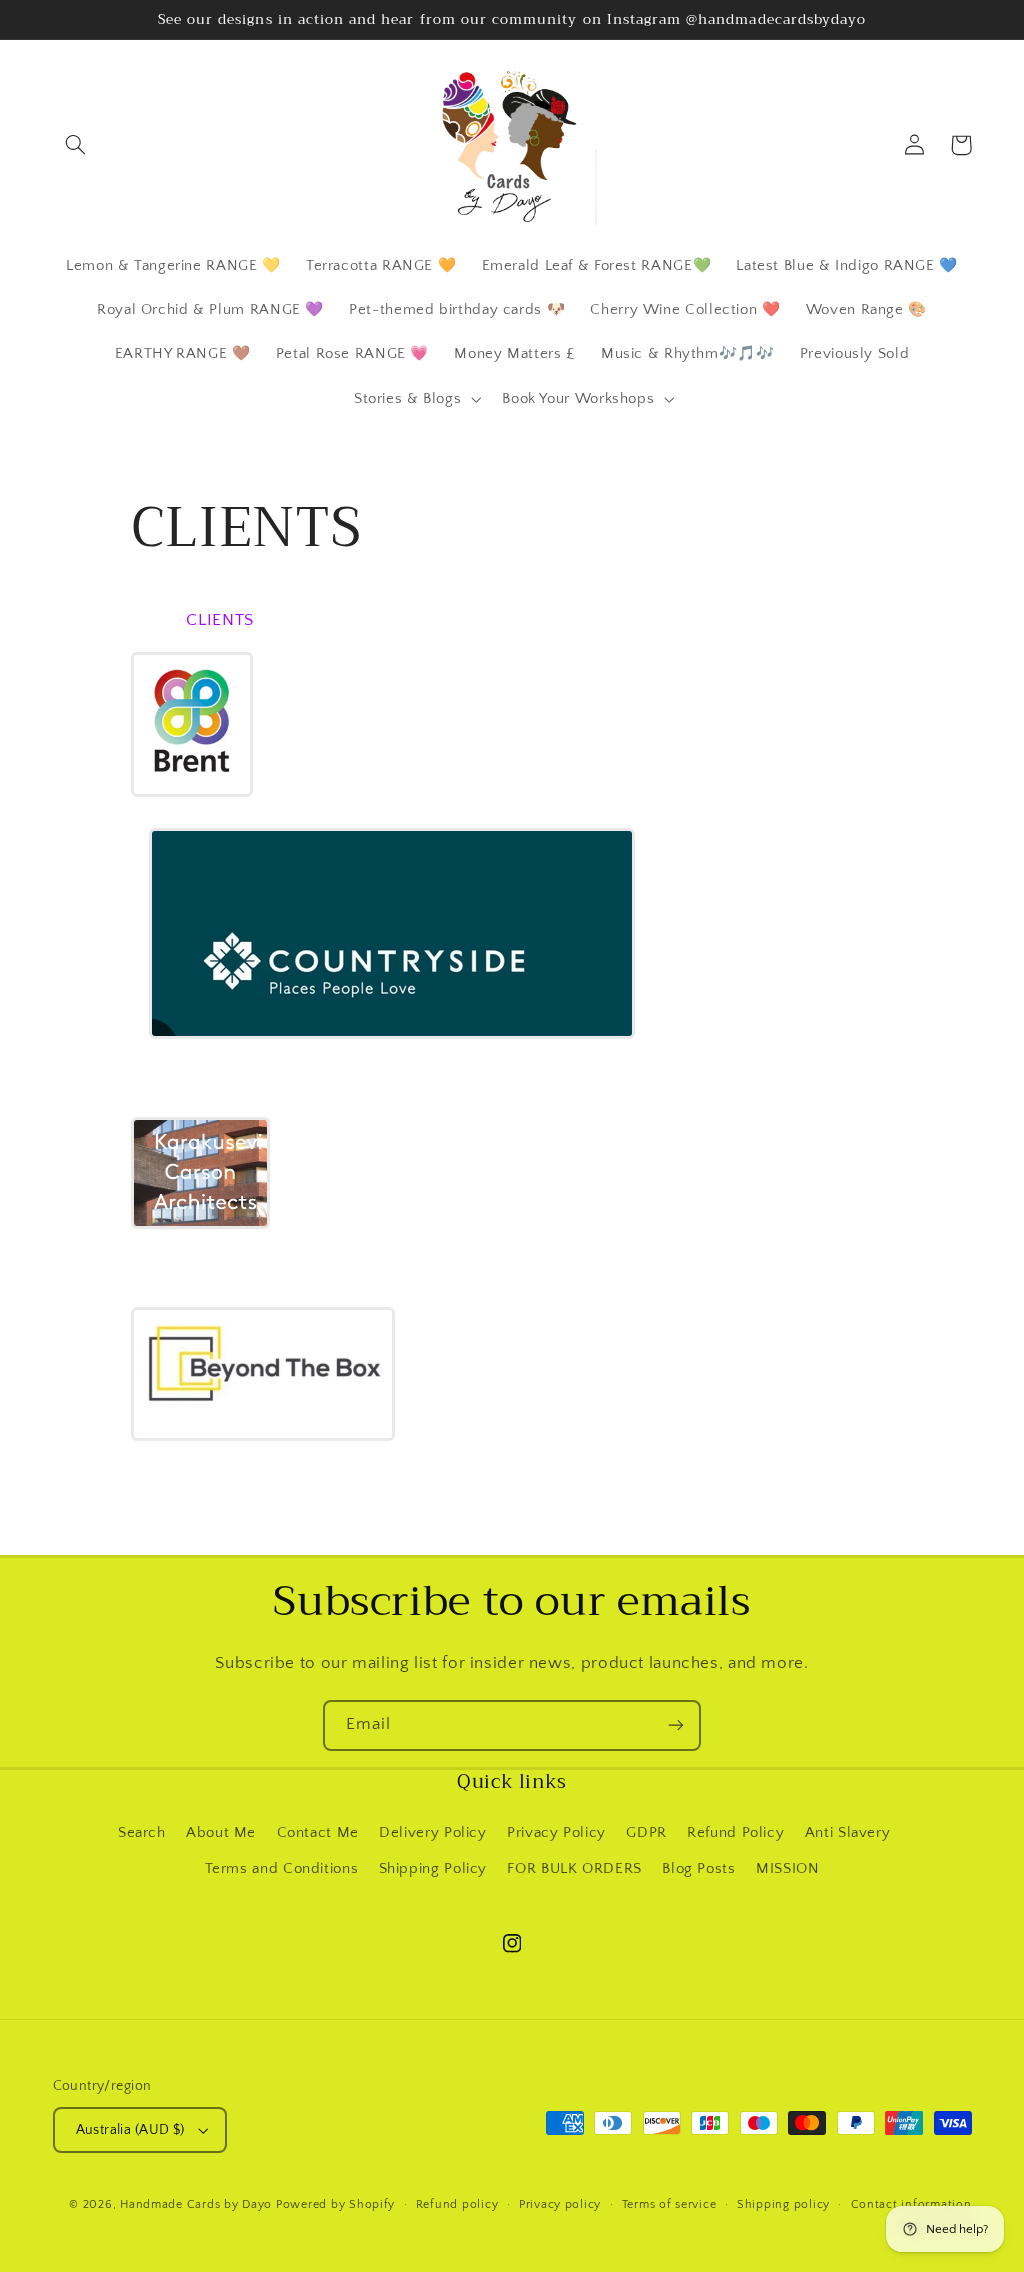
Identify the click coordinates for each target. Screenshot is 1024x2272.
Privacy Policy (556, 1833)
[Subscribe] (676, 1725)
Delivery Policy (432, 1833)
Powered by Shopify (335, 2204)
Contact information (911, 2204)
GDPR (646, 1833)
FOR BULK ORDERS (574, 1869)
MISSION (787, 1869)
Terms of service (669, 2204)
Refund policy (457, 2204)
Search (142, 1833)
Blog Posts (698, 1869)
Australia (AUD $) (130, 2130)
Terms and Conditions (282, 1869)
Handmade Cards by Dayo (196, 2204)
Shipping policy (783, 2204)
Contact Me (318, 1833)
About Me (221, 1833)
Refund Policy (735, 1833)
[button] (76, 145)
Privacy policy (560, 2204)
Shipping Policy (433, 1869)
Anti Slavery (848, 1833)
